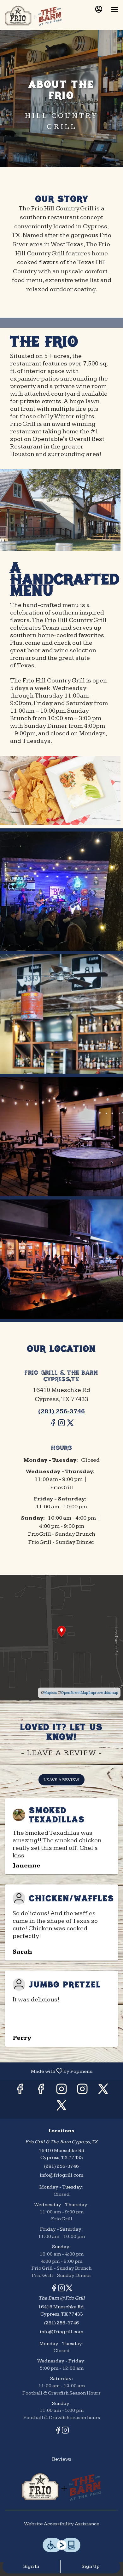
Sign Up (91, 2566)
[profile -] (99, 9)
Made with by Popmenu (49, 2071)
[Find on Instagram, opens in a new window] (61, 1426)
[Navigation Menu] (114, 9)
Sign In (31, 2566)
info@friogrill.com (61, 2175)
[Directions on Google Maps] (61, 1637)
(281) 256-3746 (61, 2166)
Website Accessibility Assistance (62, 2524)
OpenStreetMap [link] (74, 1693)
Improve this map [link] (103, 1693)
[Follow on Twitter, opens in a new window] (70, 1426)
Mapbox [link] (50, 1693)
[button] (61, 891)
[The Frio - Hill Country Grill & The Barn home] (33, 16)
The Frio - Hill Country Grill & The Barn (61, 2487)
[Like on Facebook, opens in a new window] (53, 1426)
